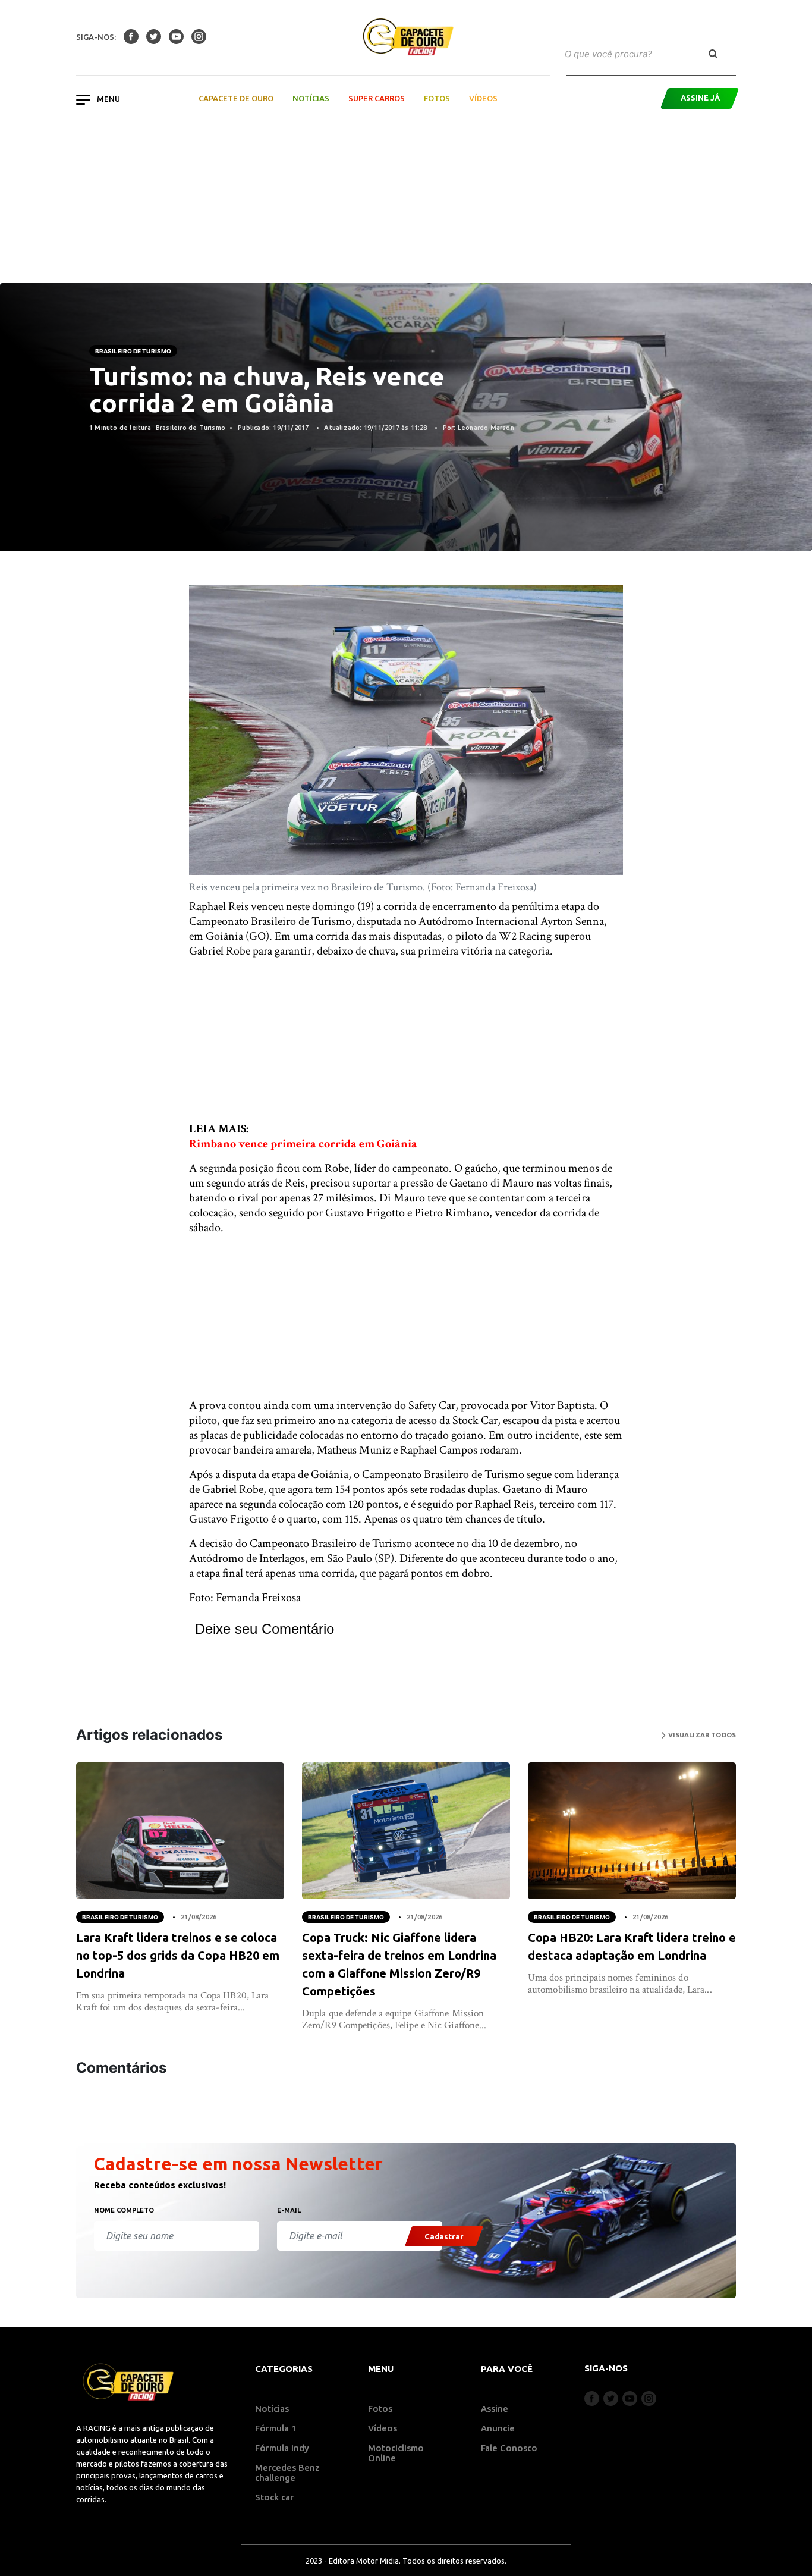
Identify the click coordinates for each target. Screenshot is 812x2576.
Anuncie (498, 2428)
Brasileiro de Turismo (133, 351)
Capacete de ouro (236, 98)
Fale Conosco (509, 2448)
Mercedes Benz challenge (287, 2473)
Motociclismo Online (396, 2453)
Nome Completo (124, 2210)
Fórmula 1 (276, 2428)
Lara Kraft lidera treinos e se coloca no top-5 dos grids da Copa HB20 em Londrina (178, 1955)
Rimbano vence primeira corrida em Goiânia (303, 1144)
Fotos (437, 98)
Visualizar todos (701, 1735)
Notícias (311, 98)
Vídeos (483, 98)
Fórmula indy (282, 2448)
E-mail (289, 2210)
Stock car (274, 2497)
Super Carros (377, 98)
